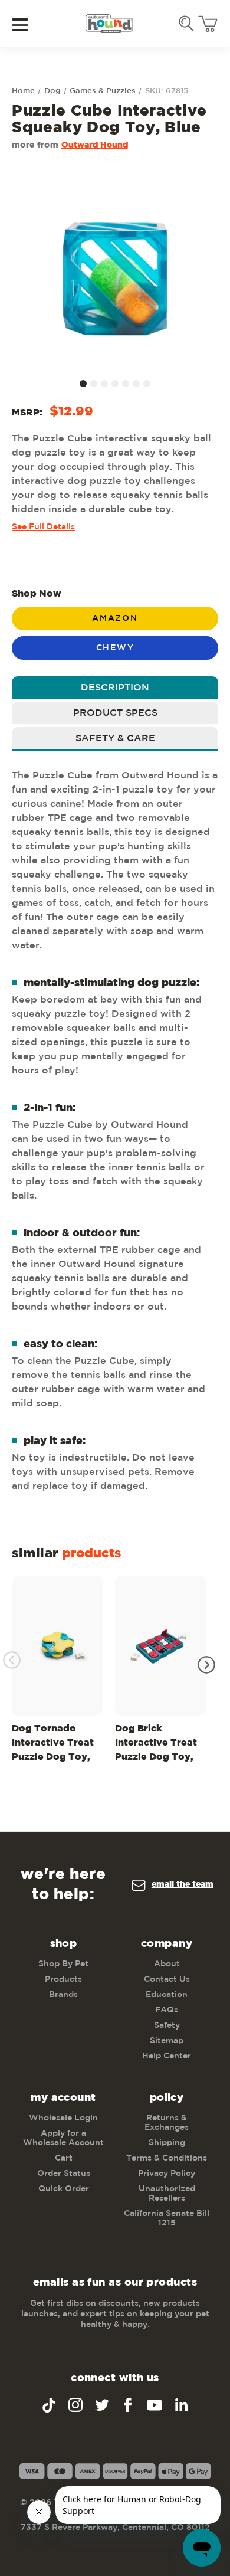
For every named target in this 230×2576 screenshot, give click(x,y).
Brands (63, 1995)
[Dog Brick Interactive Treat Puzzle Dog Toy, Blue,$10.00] (160, 1646)
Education (167, 1995)
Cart (64, 2158)
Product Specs (115, 713)
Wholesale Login (63, 2118)
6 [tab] (136, 384)
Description (115, 688)
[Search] (186, 24)
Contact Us (167, 1979)
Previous (12, 1660)
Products (63, 1979)
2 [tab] (94, 384)
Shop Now (37, 594)
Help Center (167, 2056)
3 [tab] (104, 384)
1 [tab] (83, 384)
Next (206, 1665)
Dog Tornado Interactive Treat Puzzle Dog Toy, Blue (53, 1745)
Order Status (64, 2174)
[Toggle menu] (28, 24)
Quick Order (64, 2189)
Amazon (115, 618)
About (167, 1964)
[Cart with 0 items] (208, 24)
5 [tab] (126, 384)
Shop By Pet (63, 1964)
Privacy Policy (167, 2174)
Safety (167, 2025)
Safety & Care (115, 739)
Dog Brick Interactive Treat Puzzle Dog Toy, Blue (156, 1745)
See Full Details (43, 527)
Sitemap (167, 2041)
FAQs (167, 2010)
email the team (183, 1884)
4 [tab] (115, 384)
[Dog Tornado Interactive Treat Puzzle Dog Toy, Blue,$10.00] (57, 1646)
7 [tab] (147, 384)
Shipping (167, 2143)
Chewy (115, 648)
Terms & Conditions (167, 2158)
